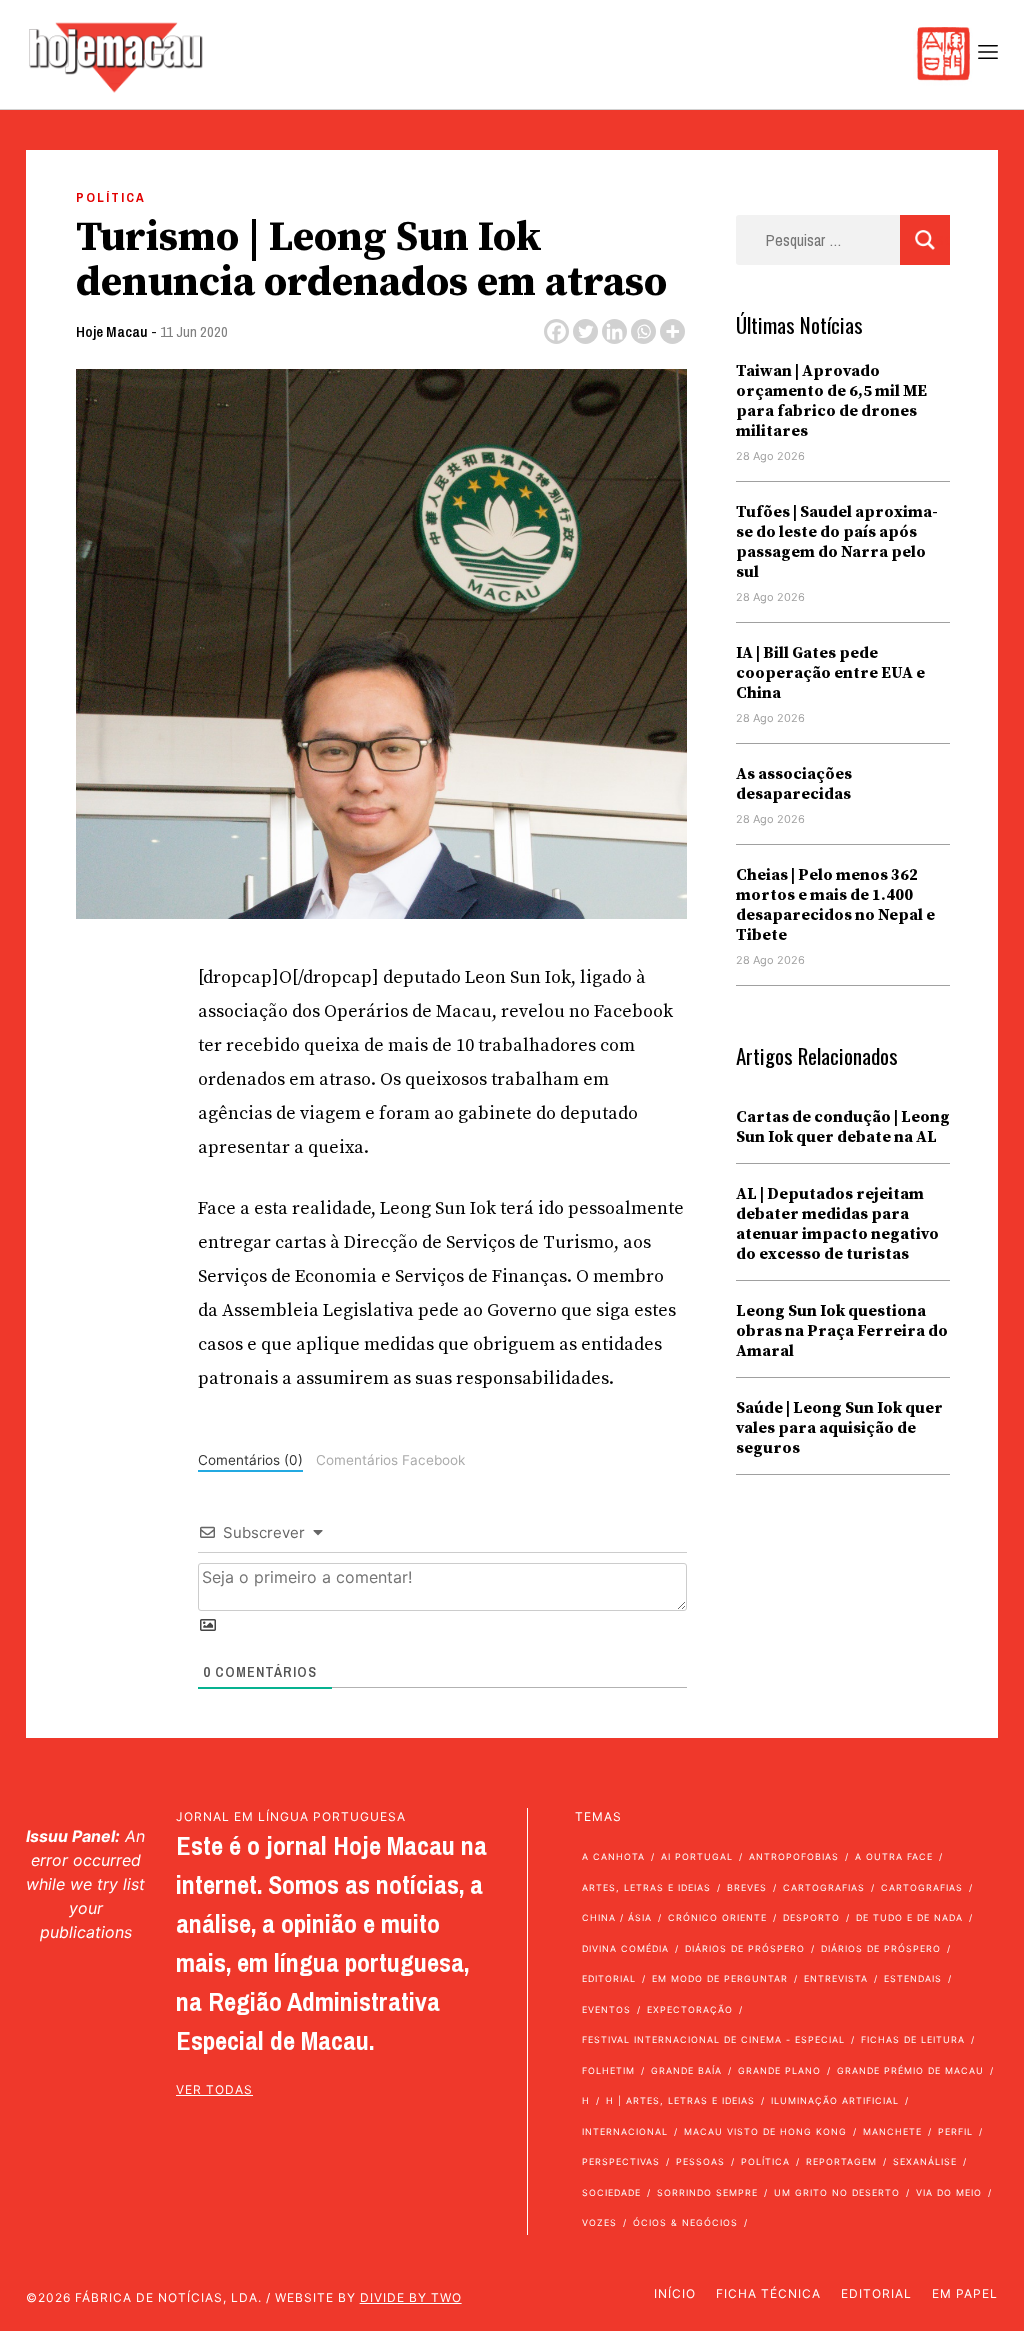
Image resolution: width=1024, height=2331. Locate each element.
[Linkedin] (614, 331)
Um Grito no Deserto (837, 2192)
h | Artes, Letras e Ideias (680, 2100)
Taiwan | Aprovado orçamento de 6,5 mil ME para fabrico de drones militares (831, 401)
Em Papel (965, 2293)
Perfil (955, 2131)
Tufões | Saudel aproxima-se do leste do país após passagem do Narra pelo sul (837, 542)
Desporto (811, 1917)
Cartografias (824, 1887)
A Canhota (613, 1856)
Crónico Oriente (717, 1917)
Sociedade (611, 2192)
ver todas (214, 2089)
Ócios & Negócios (685, 2222)
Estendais (913, 1978)
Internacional (625, 2131)
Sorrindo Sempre (707, 2192)
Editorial (609, 1978)
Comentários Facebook (390, 1460)
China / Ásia (617, 1917)
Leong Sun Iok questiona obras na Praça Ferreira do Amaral (842, 1331)
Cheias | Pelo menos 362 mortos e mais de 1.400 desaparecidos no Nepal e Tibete (835, 905)
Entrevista (836, 1978)
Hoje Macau (112, 331)
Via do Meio (949, 2192)
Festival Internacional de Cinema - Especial (713, 2039)
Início (675, 2293)
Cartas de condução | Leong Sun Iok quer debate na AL (843, 1127)
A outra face (894, 1856)
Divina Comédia (625, 1948)
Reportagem (841, 2161)
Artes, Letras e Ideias (646, 1887)
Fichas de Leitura (913, 2039)
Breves (747, 1887)
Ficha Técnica (768, 2293)
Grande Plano (779, 2070)
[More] (672, 331)
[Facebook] (556, 331)
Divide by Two (411, 2297)
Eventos (606, 2009)
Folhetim (608, 2070)
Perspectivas (621, 2161)
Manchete (892, 2131)
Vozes (599, 2222)
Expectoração (690, 2009)
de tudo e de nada (909, 1917)
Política (111, 197)
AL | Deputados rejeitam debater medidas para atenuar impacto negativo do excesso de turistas (837, 1224)
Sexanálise (925, 2161)
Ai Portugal (697, 1856)
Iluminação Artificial (835, 2100)
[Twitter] (585, 331)
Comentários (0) (250, 1460)
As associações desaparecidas (794, 784)
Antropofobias (794, 1856)
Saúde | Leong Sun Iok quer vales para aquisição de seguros (839, 1428)
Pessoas (700, 2161)
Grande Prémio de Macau (910, 2070)
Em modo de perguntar (720, 1978)
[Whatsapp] (643, 331)
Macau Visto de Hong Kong (765, 2131)
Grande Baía (686, 2070)
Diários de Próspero (745, 1948)
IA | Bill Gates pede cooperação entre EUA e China (830, 673)
